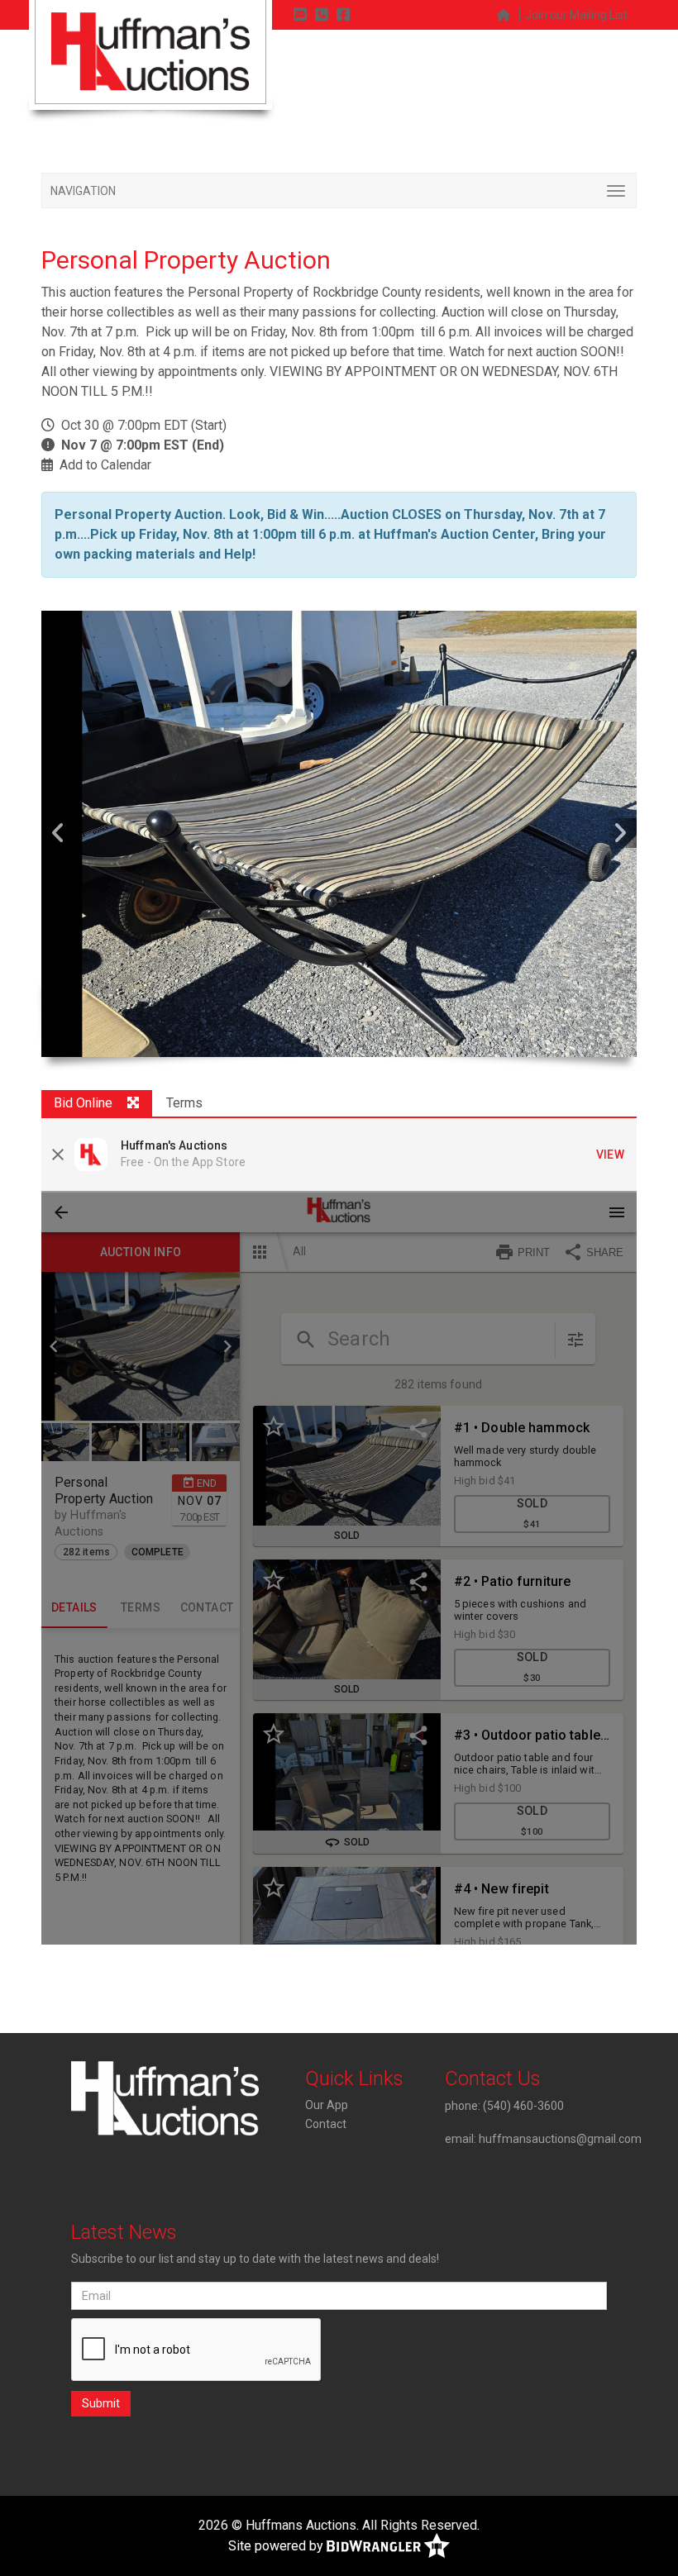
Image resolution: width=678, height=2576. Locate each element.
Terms (184, 1103)
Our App (327, 2105)
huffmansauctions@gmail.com (560, 2139)
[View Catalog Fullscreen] (133, 1104)
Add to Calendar (105, 465)
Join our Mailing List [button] (576, 15)
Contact (326, 2124)
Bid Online (83, 1103)
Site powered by (277, 2546)
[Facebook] (343, 14)
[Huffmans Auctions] (150, 51)
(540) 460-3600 (523, 2106)
